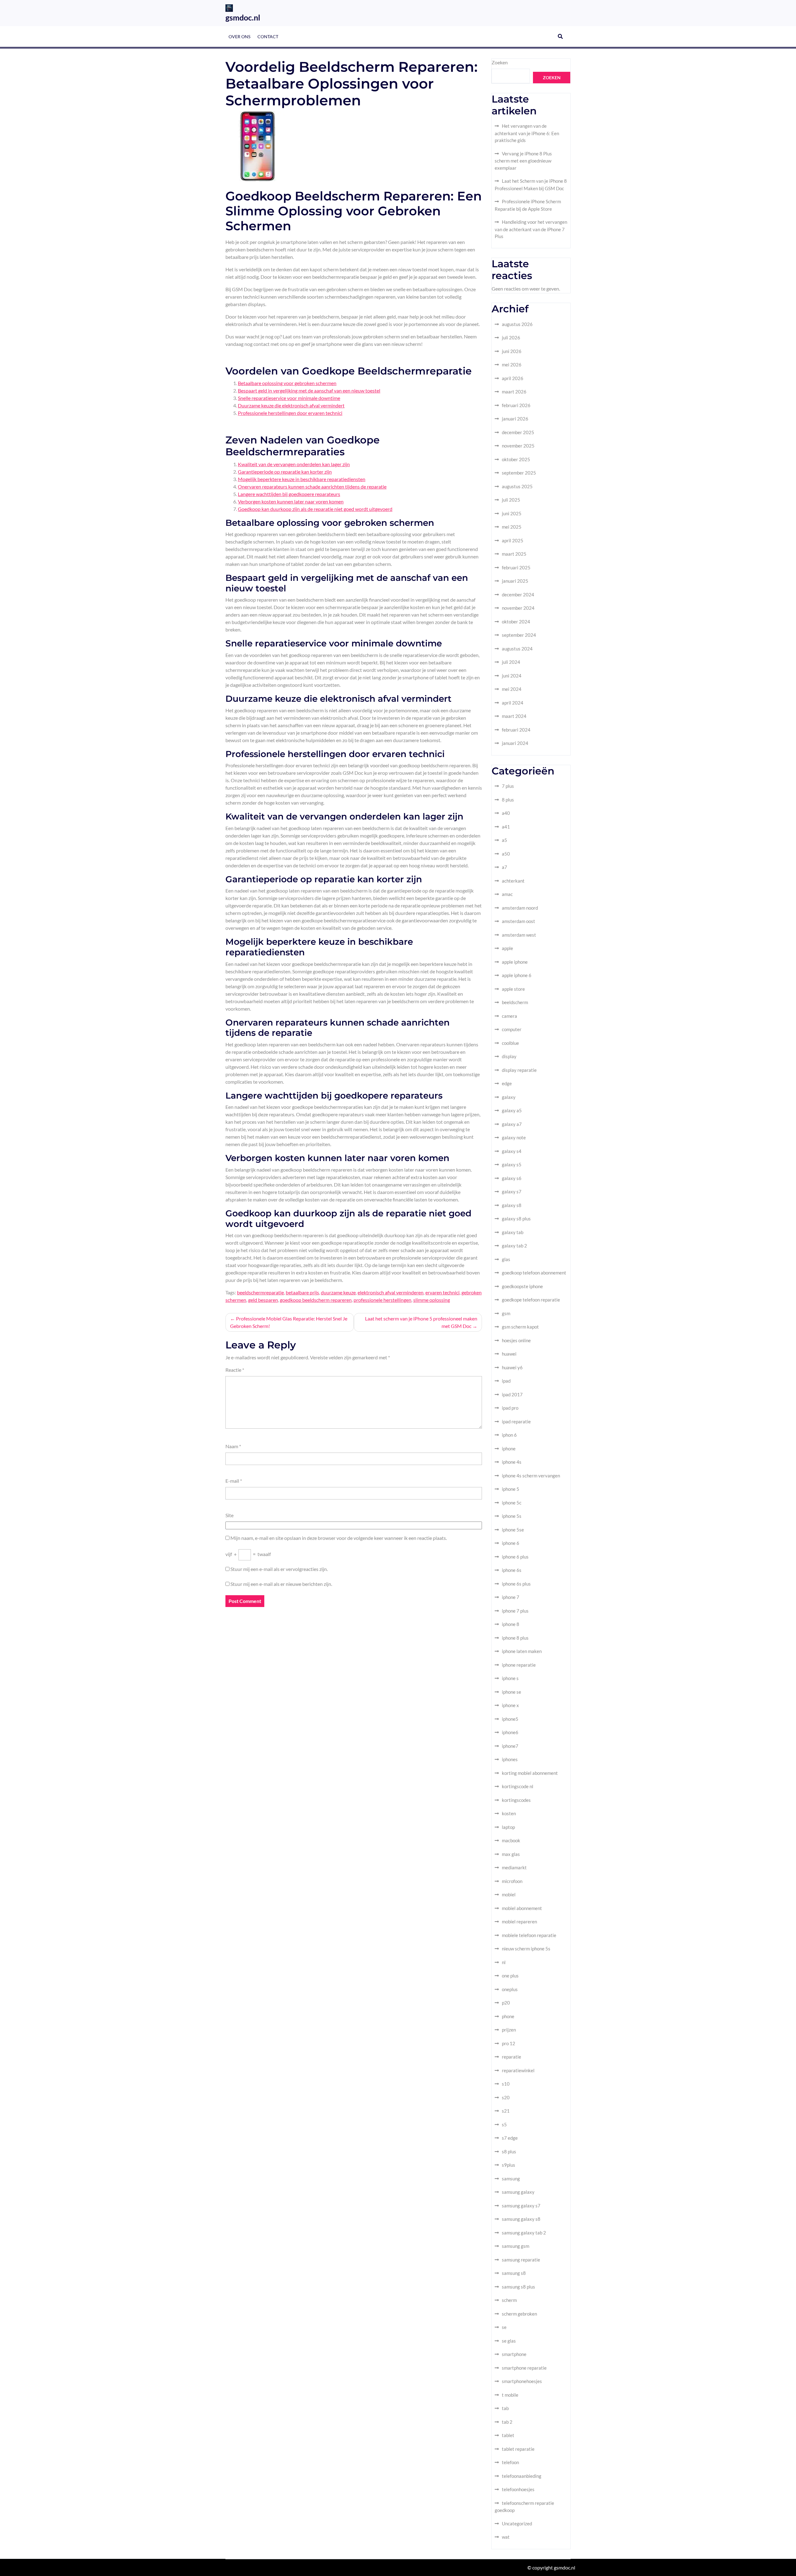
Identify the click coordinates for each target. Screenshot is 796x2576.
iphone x (510, 1705)
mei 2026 (512, 365)
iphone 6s (512, 1570)
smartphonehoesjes (522, 2381)
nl (504, 1962)
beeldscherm (515, 1002)
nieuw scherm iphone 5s (526, 1949)
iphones (510, 1759)
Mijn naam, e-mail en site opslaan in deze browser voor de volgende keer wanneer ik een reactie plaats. (339, 1538)
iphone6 (510, 1732)
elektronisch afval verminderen (391, 1292)
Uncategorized (517, 2523)
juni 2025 (512, 513)
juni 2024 (512, 676)
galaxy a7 (512, 1124)
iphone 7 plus (515, 1611)
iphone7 (510, 1746)
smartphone (514, 2354)
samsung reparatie (521, 2260)
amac (507, 894)
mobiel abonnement (522, 1908)
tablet (508, 2435)
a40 (506, 813)
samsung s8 (514, 2273)
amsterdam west (519, 935)
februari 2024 (516, 730)
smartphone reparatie (524, 2368)
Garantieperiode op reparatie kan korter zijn (285, 472)
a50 (506, 854)
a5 (504, 840)
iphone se (511, 1692)
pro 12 (509, 2043)
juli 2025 (511, 500)
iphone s (510, 1678)
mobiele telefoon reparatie (529, 1935)
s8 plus (509, 2151)
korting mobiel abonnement (530, 1773)
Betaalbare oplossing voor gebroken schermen (287, 383)
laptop (508, 1827)
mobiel (509, 1894)
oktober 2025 (516, 459)
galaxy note (514, 1137)
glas (506, 1259)
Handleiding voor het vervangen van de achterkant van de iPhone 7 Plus (531, 229)
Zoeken (500, 62)
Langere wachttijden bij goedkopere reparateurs (289, 494)
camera (509, 1016)
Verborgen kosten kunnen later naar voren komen (291, 501)
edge (507, 1083)
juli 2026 (511, 337)
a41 (506, 827)
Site (229, 1515)
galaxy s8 (512, 1205)
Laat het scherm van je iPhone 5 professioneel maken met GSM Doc (421, 1322)
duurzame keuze (338, 1292)
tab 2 (507, 2422)
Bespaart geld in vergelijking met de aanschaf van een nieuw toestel (309, 390)
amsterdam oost (518, 921)
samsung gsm (516, 2246)
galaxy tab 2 (514, 1246)
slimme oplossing (432, 1300)
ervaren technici (442, 1292)
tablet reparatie (518, 2449)
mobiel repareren (519, 1922)
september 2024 (519, 635)
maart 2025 (514, 554)
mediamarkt (514, 1867)
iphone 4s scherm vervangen (531, 1476)
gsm (506, 1313)
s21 (506, 2111)
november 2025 (518, 446)
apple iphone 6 (517, 975)
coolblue (510, 1043)
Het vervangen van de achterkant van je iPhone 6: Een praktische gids (527, 133)
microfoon (512, 1881)
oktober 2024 (516, 622)
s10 (506, 2084)
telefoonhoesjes (518, 2489)
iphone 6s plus (516, 1584)
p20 (506, 2003)
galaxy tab (513, 1232)
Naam (233, 1446)
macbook (511, 1840)
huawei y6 (512, 1367)
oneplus (510, 1989)
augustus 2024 (517, 649)
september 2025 (519, 473)
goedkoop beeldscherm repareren (316, 1300)
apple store (513, 989)
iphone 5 (511, 1489)
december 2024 (518, 595)
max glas (511, 1854)
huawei (509, 1354)
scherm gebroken (519, 2314)
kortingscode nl (518, 1786)
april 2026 (513, 378)
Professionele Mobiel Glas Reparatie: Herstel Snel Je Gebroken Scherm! (289, 1322)
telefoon (510, 2462)
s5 (504, 2124)
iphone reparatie (519, 1665)
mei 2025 (512, 527)
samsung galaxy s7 (521, 2206)
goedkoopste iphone (522, 1286)
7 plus (508, 786)
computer (512, 1029)
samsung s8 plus (518, 2287)
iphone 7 (511, 1597)
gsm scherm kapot (520, 1327)
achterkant (513, 881)
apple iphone (515, 962)
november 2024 (518, 608)
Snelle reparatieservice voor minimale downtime (289, 398)
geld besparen (263, 1300)
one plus (510, 1976)
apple (507, 948)
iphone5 (510, 1719)
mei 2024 (512, 689)
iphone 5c (512, 1503)
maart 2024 (514, 716)
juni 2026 (512, 351)
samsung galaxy (518, 2192)
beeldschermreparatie (260, 1292)
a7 (504, 867)
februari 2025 (516, 567)
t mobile (510, 2395)
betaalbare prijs (302, 1292)
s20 (506, 2097)
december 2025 (518, 432)
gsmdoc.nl (243, 17)
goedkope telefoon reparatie (531, 1300)
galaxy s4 (512, 1151)
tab (505, 2408)
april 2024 (513, 703)
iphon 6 (509, 1435)
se (504, 2327)
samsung (511, 2179)
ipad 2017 (512, 1394)
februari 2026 (516, 405)
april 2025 (513, 540)
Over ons (239, 37)
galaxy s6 (512, 1178)
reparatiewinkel (518, 2070)
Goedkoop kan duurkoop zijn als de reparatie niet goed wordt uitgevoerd (315, 509)
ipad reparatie (516, 1421)
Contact (268, 37)
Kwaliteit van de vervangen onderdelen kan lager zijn (294, 464)
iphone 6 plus (515, 1557)
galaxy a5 (512, 1110)
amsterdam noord (520, 908)
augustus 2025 (517, 486)
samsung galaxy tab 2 (524, 2233)
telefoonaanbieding (522, 2476)
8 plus (508, 800)
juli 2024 (511, 662)
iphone (509, 1449)
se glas (509, 2341)
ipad (506, 1381)
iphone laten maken (522, 1651)
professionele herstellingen (382, 1300)
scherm (509, 2300)
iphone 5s (512, 1516)
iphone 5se (513, 1530)
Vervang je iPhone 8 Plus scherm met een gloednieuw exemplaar (523, 161)
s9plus (509, 2165)
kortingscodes (516, 1800)
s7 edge (510, 2138)
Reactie (235, 1370)
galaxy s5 (512, 1164)
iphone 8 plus (515, 1638)
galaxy (509, 1097)
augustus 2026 (517, 324)
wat (506, 2537)
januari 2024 (515, 743)
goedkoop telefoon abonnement (534, 1273)
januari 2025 (515, 581)
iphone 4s (512, 1462)
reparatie (511, 2057)
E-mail (234, 1481)
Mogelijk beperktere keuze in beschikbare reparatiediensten (302, 479)
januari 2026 (515, 419)
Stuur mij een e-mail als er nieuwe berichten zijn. (281, 1584)
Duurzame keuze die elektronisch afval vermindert (291, 405)
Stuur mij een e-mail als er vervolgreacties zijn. (279, 1569)
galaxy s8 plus (516, 1219)
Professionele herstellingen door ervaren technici (290, 413)
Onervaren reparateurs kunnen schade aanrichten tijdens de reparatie (312, 487)
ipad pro (510, 1408)
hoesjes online (516, 1340)
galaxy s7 (512, 1192)
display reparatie (519, 1070)
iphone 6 (511, 1543)
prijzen (509, 2030)
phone (508, 2016)
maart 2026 (514, 392)
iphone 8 (511, 1624)
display (509, 1056)
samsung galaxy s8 (521, 2219)
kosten (509, 1813)
